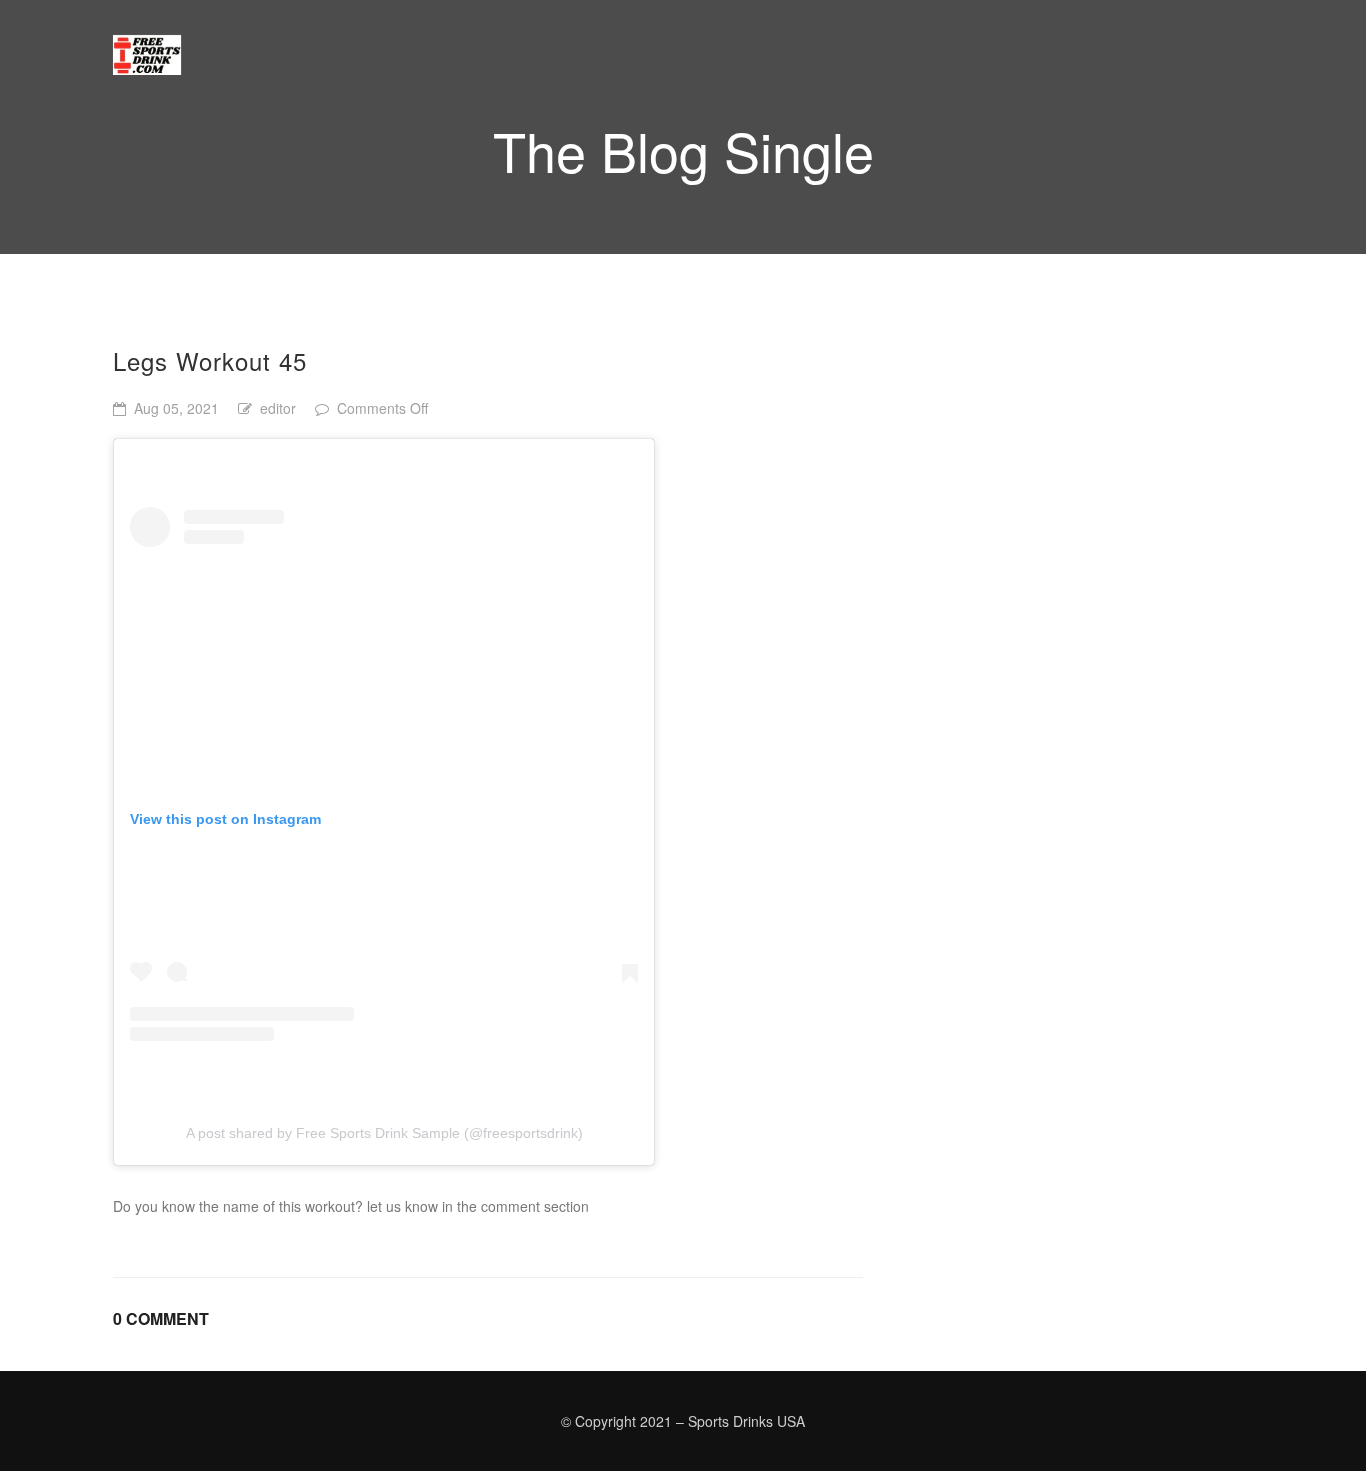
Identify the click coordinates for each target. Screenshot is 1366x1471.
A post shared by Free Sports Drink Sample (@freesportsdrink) (384, 1133)
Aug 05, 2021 (176, 408)
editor (278, 408)
